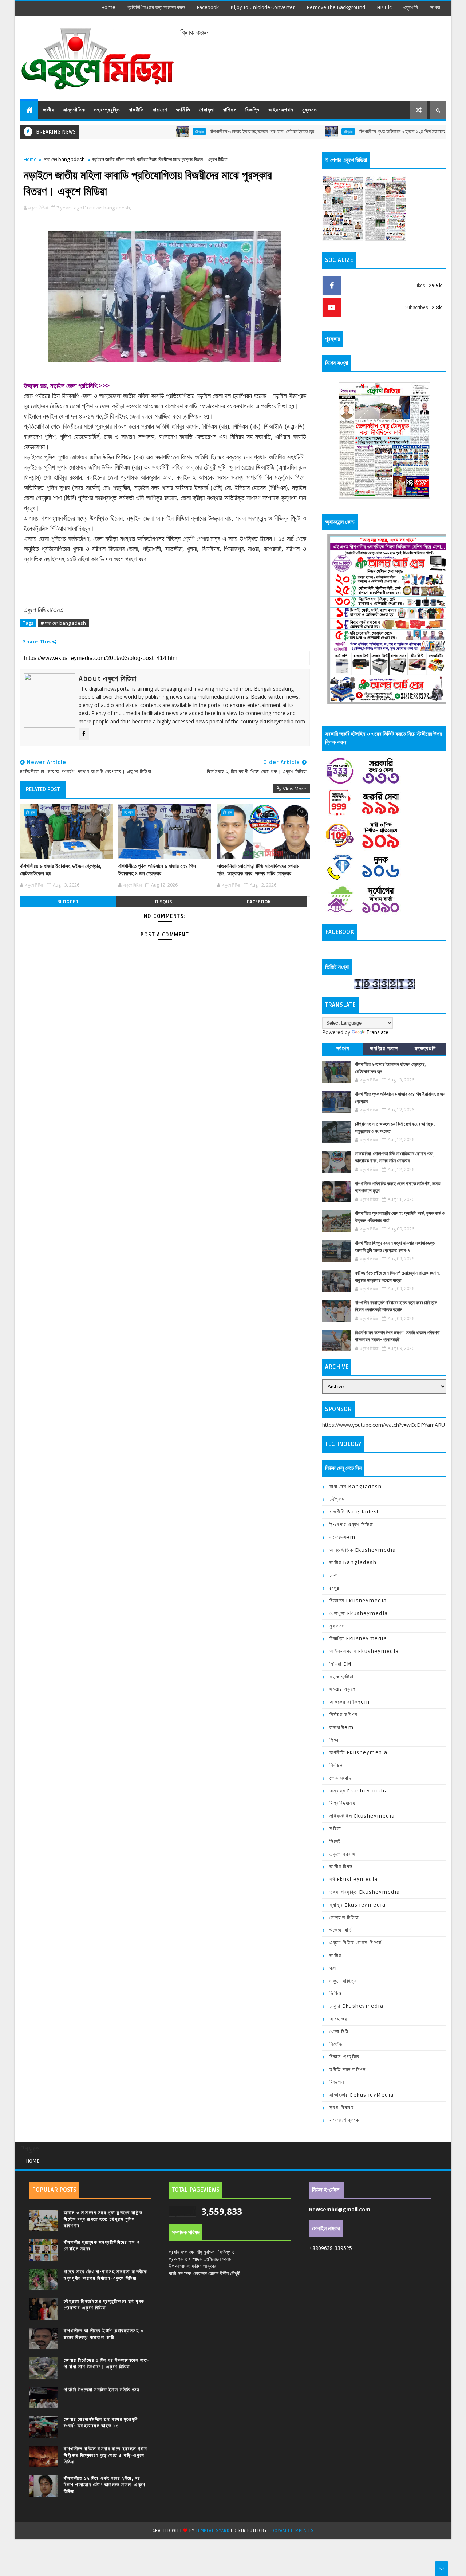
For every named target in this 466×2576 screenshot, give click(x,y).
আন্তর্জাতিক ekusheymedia (363, 1550)
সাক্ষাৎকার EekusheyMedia (362, 2095)
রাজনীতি (136, 110)
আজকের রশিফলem (350, 1702)
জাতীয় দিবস (341, 1867)
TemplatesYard (213, 2531)
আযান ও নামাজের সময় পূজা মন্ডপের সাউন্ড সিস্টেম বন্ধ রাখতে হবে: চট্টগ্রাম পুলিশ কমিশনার (103, 2219)
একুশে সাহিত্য (343, 1981)
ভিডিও (336, 1993)
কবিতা (335, 1829)
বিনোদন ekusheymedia (358, 1601)
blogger (68, 902)
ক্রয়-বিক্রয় (341, 2108)
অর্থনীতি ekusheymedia (359, 1753)
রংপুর (335, 1588)
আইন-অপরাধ (281, 110)
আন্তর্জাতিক (74, 110)
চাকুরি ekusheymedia (356, 2006)
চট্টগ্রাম (145, 131)
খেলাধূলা (207, 110)
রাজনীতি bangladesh (355, 1512)
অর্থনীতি (183, 110)
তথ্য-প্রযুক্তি (107, 110)
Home (108, 7)
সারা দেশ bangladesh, (110, 208)
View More (295, 789)
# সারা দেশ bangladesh (63, 623)
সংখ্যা (435, 7)
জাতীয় (48, 110)
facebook (208, 7)
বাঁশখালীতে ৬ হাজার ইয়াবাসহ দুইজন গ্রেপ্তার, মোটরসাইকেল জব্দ (208, 132)
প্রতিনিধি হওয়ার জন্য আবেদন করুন (156, 7)
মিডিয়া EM (341, 1664)
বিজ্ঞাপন (337, 2082)
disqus (163, 902)
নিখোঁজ (336, 2044)
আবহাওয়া (339, 2019)
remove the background (336, 7)
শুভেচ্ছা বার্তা (341, 1930)
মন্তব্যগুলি (425, 1049)
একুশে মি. (411, 7)
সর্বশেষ (343, 1049)
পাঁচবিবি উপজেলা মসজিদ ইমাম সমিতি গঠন (102, 2390)
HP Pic (384, 7)
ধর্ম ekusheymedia (354, 1879)
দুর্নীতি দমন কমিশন (347, 2070)
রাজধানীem (341, 1727)
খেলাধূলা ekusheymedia (359, 1613)
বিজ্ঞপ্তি (252, 110)
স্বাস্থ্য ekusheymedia (358, 1905)
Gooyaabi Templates (291, 2531)
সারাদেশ (160, 110)
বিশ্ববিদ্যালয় (342, 1803)
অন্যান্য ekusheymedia (359, 1791)
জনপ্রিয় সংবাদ (384, 1049)
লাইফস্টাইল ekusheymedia (362, 1816)
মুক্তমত (310, 110)
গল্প (333, 1968)
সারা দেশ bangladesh (64, 159)
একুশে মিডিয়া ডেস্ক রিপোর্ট (356, 1943)
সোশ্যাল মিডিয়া (344, 1918)
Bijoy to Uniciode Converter (263, 7)
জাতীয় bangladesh (353, 1562)
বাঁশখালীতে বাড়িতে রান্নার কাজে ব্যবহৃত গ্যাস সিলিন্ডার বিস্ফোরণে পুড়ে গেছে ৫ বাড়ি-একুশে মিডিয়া (106, 2455)
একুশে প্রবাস (342, 1854)
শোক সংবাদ (340, 1778)
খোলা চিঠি (339, 2032)
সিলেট (335, 1841)
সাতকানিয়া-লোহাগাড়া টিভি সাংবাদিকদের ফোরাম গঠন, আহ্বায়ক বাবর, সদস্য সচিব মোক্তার (258, 870)
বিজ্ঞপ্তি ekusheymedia (358, 1639)
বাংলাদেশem (342, 1537)
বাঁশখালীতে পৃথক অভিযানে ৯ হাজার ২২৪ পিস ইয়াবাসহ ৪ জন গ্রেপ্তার (361, 132)
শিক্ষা (334, 1740)
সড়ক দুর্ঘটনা (341, 1677)
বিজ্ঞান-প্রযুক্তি (344, 2057)
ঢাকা (334, 1575)
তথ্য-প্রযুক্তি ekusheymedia (365, 1892)
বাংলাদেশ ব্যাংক (344, 2120)
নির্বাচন (336, 1765)
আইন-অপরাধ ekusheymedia (364, 1651)
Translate (377, 1032)
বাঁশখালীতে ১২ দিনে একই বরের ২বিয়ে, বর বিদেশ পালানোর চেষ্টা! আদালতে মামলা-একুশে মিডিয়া (105, 2485)
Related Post (43, 789)
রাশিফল (230, 110)
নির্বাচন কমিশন (343, 1715)
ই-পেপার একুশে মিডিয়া (352, 1525)
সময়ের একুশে (342, 1689)
